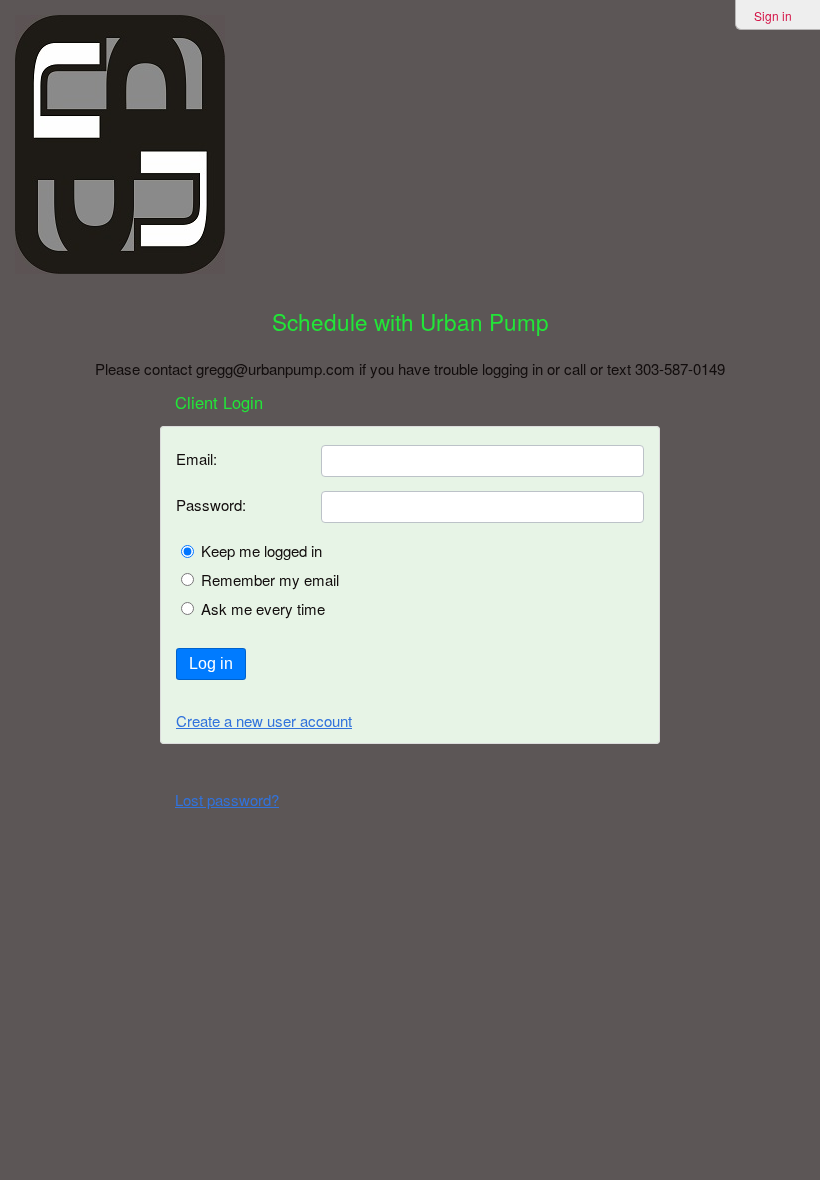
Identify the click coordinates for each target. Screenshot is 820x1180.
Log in (211, 663)
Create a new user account (264, 720)
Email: (196, 458)
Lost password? (227, 799)
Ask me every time (263, 608)
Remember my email (270, 579)
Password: (211, 504)
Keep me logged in (261, 550)
